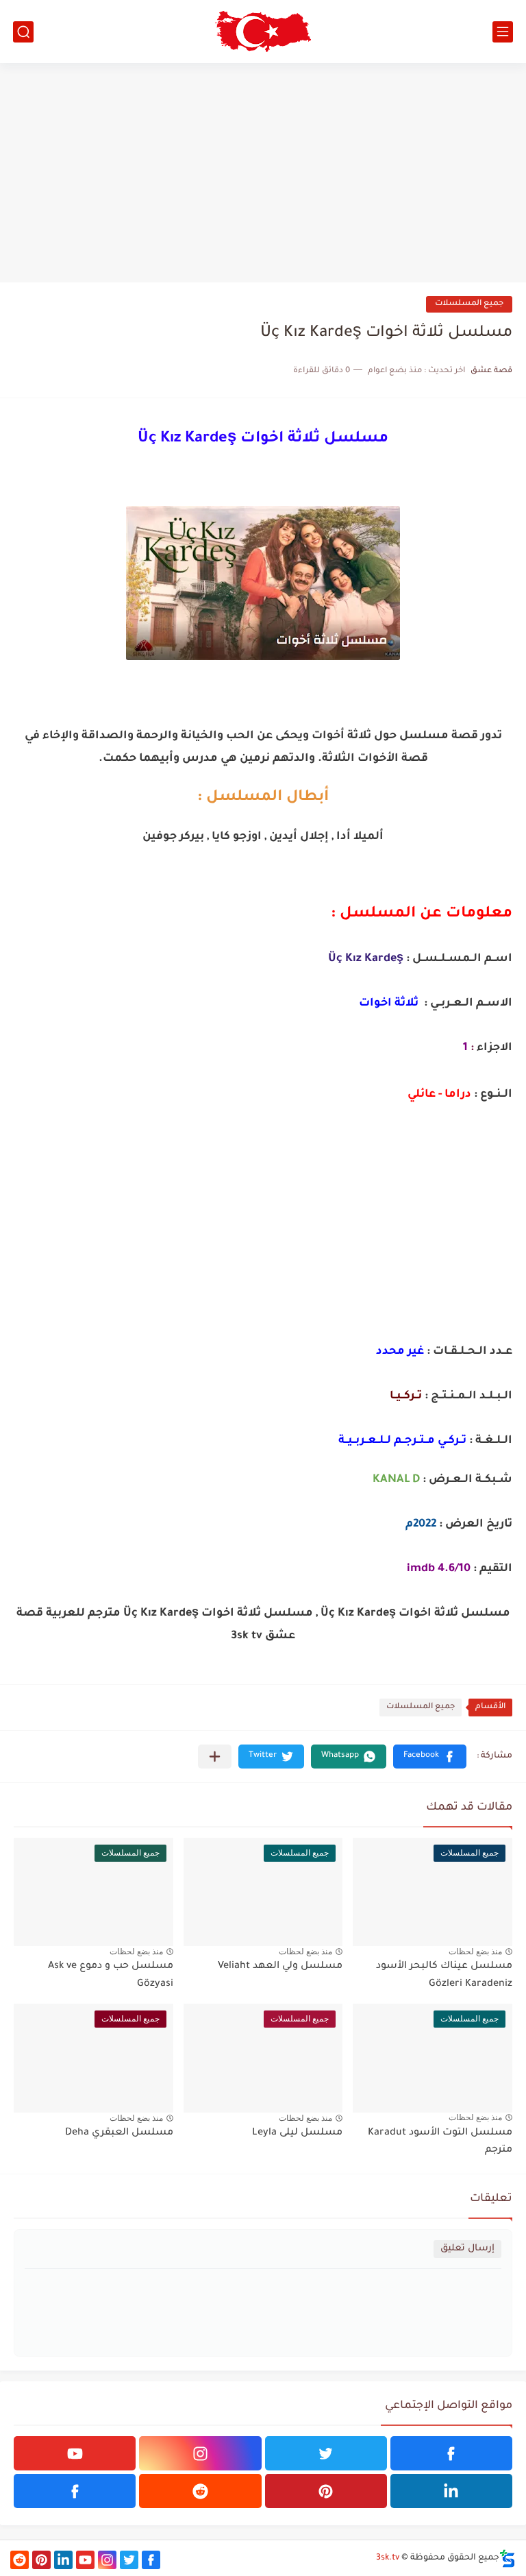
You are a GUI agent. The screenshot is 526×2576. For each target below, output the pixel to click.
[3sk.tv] (263, 32)
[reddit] (200, 2491)
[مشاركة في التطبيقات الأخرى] (215, 1757)
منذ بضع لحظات (475, 1952)
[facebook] (451, 2453)
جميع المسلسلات (469, 304)
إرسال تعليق (467, 2249)
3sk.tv (388, 2558)
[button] (430, 1757)
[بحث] (23, 32)
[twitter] (326, 2453)
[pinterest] (326, 2491)
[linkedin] (451, 2491)
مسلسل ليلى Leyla (297, 2133)
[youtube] (75, 2453)
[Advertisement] (263, 173)
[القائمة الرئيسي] (503, 32)
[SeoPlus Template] (508, 2559)
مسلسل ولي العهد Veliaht (280, 1967)
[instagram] (200, 2453)
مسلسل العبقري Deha (119, 2133)
